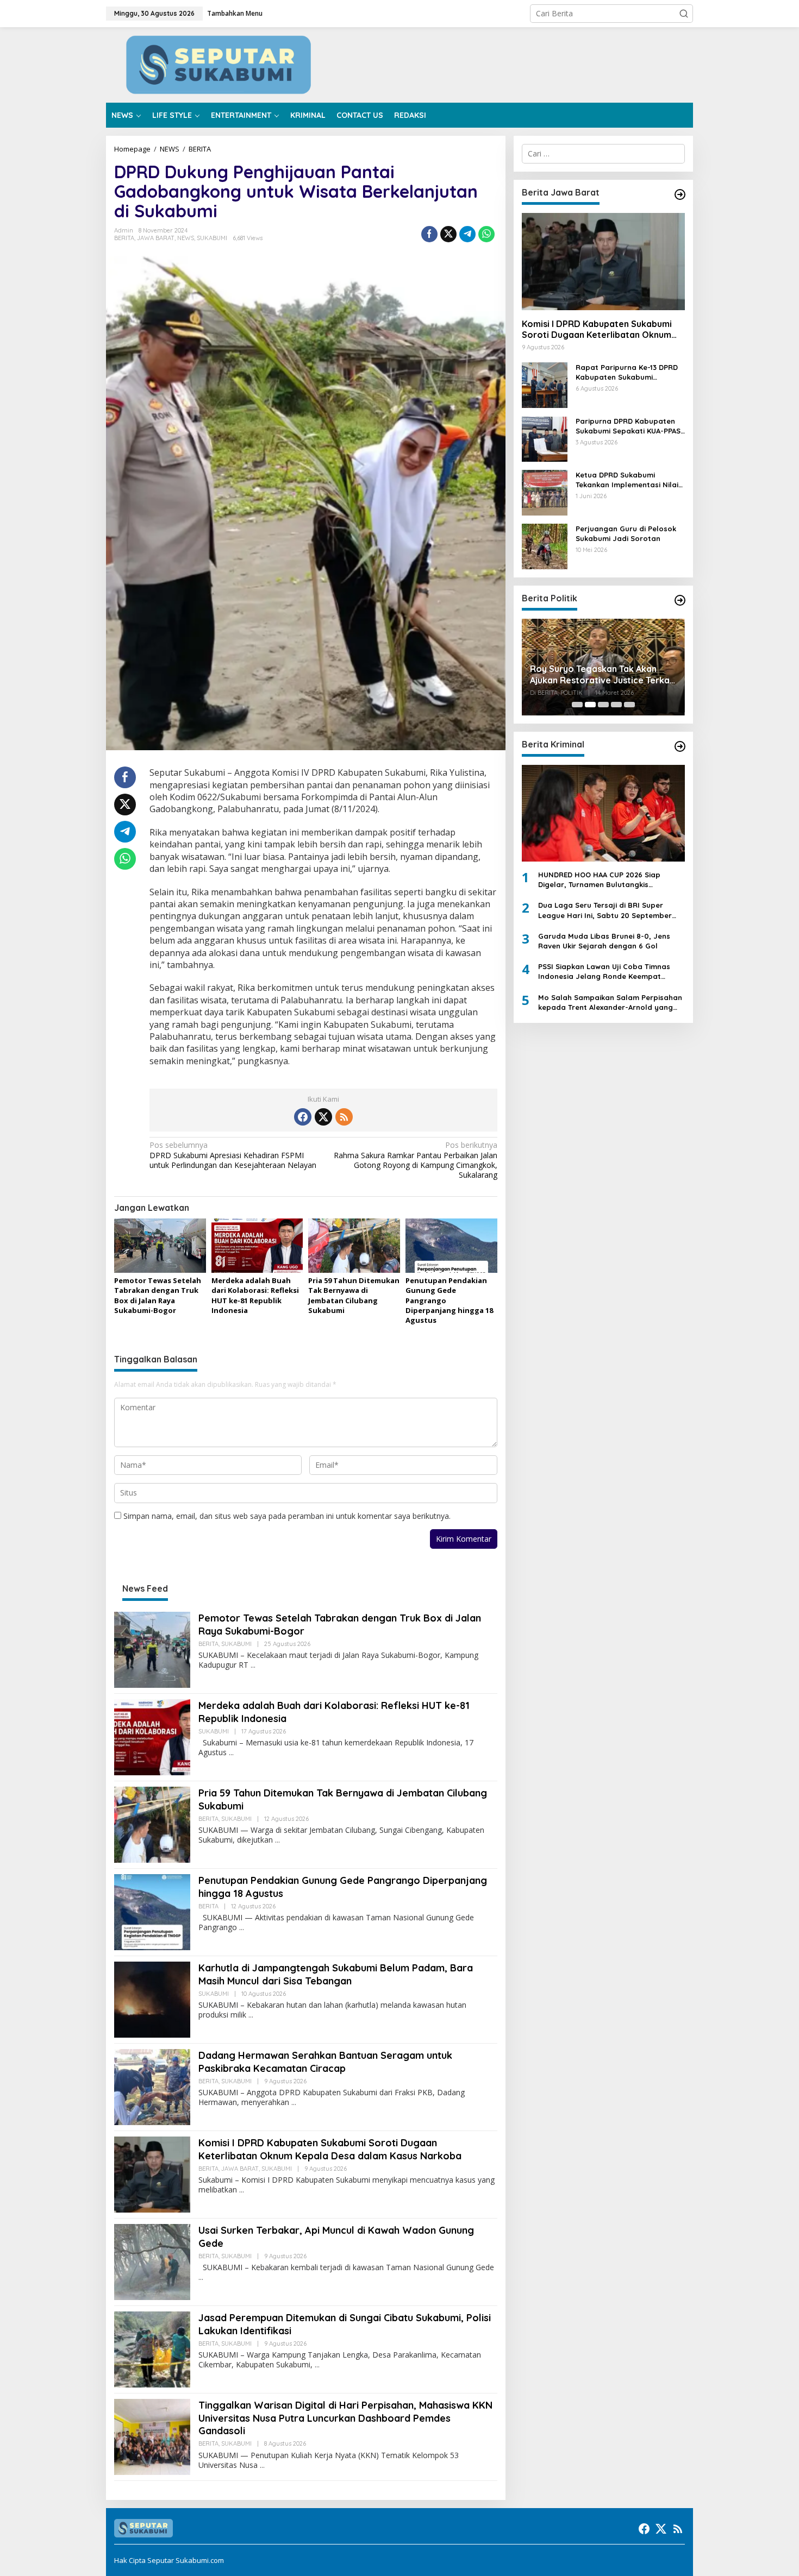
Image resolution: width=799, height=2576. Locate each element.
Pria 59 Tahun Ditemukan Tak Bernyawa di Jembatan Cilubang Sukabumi (354, 1295)
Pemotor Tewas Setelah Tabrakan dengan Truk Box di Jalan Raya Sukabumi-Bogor (158, 1295)
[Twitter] (323, 1117)
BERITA (200, 149)
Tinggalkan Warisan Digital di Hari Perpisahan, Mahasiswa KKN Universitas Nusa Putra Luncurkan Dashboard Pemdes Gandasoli (345, 2418)
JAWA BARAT (156, 238)
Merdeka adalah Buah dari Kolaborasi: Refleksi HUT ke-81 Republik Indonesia (255, 1295)
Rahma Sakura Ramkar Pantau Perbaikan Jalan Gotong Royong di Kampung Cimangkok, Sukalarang (415, 1160)
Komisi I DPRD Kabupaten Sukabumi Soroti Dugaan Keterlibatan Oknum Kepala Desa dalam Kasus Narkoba (330, 2149)
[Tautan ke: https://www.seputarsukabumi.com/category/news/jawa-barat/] (680, 194)
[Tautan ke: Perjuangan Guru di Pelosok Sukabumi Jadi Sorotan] (545, 545)
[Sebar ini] (429, 234)
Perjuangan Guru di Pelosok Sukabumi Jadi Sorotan (626, 533)
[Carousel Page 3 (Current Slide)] (603, 705)
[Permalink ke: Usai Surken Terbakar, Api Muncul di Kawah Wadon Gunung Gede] (152, 2261)
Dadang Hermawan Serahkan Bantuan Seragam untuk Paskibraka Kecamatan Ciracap (325, 2062)
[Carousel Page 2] (590, 705)
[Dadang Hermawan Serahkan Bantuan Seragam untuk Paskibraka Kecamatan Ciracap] (294, 2103)
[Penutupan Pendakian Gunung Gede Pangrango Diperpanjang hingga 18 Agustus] (242, 1928)
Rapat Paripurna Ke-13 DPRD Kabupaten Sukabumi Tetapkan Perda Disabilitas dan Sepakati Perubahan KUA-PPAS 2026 (630, 372)
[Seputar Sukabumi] (399, 64)
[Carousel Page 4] (616, 705)
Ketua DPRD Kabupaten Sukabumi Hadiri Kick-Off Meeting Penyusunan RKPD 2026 (603, 667)
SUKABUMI (212, 238)
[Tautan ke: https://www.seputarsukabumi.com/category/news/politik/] (680, 600)
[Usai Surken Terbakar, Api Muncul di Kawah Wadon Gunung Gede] (201, 2277)
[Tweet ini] (448, 234)
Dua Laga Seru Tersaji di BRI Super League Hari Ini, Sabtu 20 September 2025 (605, 911)
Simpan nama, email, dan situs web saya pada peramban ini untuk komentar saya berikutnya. (287, 1516)
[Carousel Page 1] (577, 705)
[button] (684, 14)
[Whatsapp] (486, 234)
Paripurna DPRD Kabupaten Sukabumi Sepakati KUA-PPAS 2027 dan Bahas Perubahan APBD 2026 (628, 426)
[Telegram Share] (467, 234)
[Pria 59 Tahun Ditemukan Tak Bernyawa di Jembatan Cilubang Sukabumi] (277, 1840)
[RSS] (344, 1117)
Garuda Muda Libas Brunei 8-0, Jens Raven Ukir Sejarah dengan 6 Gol (604, 941)
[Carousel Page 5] (629, 705)
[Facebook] (303, 1117)
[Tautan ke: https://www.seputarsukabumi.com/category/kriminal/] (680, 746)
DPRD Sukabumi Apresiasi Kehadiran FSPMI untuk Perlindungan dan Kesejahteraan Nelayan (233, 1155)
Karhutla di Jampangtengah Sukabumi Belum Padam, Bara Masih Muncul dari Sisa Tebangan (336, 1974)
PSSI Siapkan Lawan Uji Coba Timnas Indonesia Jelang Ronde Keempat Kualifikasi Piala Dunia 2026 (604, 972)
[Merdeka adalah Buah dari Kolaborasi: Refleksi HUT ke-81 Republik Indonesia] (231, 1753)
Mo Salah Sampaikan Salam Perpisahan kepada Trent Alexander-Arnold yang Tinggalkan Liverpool (610, 1003)
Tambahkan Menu (235, 13)
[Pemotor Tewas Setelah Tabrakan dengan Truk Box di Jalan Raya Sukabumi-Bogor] (253, 1665)
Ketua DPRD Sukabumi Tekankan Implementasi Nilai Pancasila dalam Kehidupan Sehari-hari (627, 480)
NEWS (170, 149)
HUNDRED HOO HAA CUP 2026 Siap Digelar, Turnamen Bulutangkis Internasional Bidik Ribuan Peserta (601, 880)
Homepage (132, 149)
